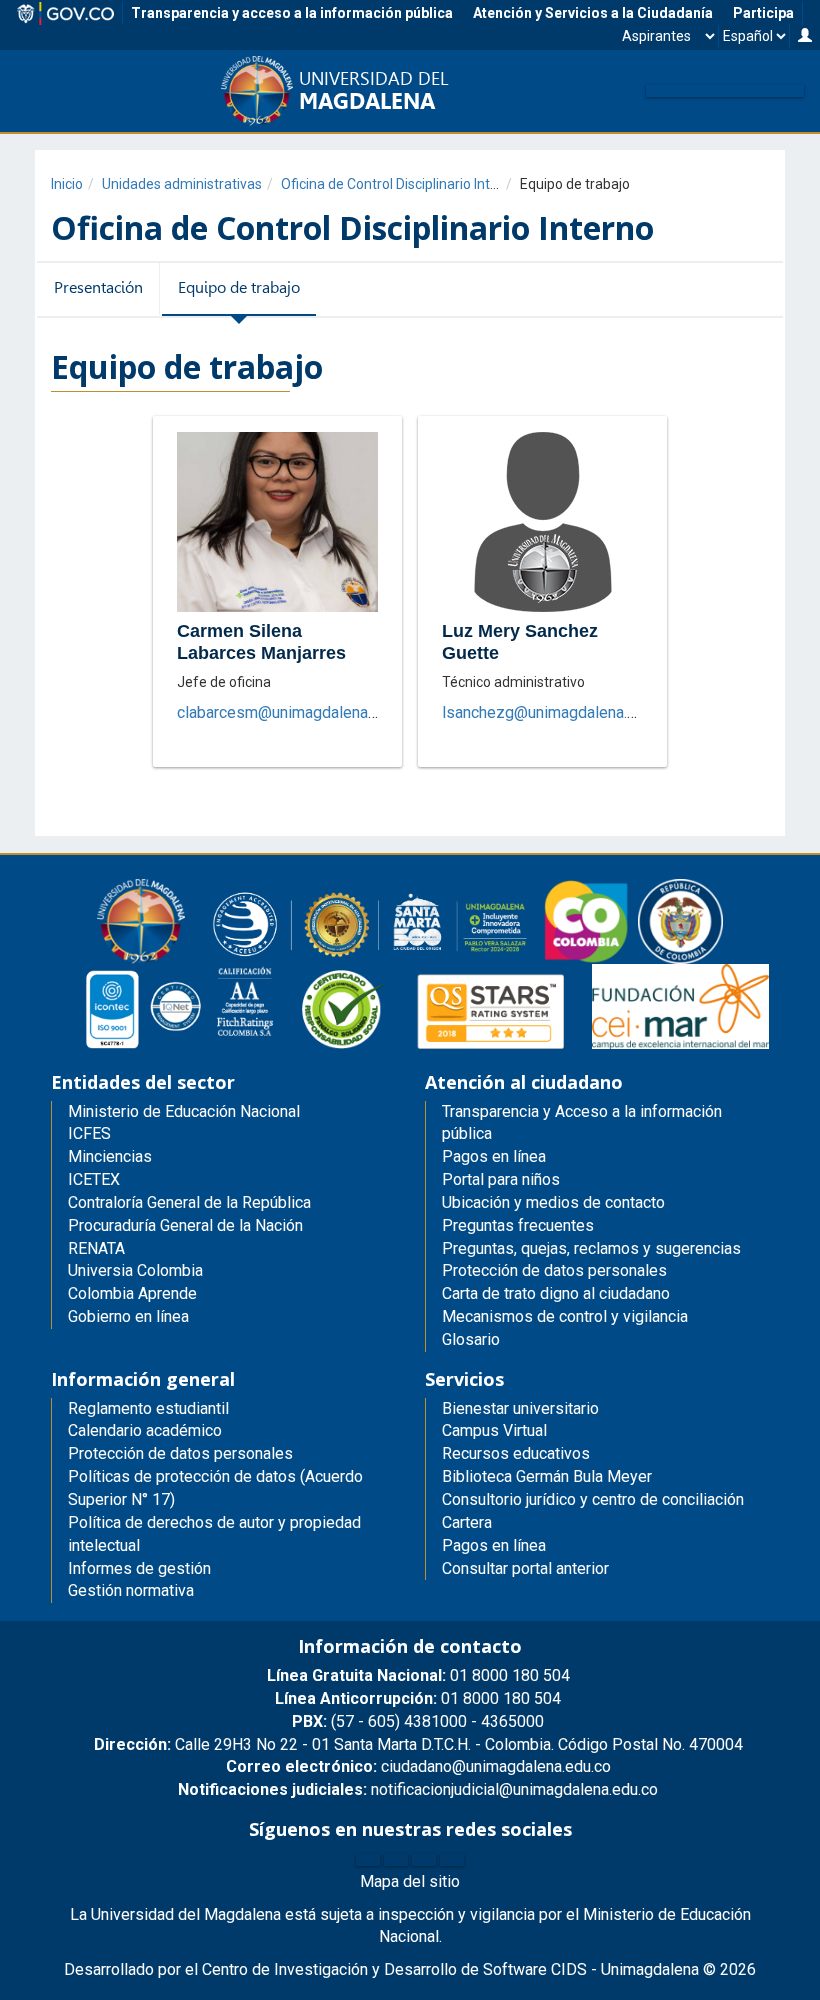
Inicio (67, 184)
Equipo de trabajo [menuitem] (239, 287)
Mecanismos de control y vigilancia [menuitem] (565, 1316)
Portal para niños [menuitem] (501, 1179)
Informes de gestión (139, 1568)
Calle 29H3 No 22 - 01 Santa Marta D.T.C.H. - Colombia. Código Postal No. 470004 (418, 1744)
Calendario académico (145, 1430)
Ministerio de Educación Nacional (184, 1111)
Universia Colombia (135, 1270)
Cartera (467, 1522)
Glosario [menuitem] (471, 1339)
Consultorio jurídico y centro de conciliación (593, 1499)
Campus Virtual (494, 1430)
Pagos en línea (494, 1545)
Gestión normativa (131, 1590)
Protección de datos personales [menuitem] (554, 1270)
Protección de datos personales (180, 1453)
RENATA (96, 1248)
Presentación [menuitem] (98, 287)
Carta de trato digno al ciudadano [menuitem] (556, 1293)
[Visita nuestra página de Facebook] (368, 1860)
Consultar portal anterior (525, 1568)
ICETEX (94, 1179)
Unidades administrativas (182, 184)
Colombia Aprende (132, 1293)
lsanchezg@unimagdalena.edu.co (557, 712)
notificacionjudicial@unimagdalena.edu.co (418, 1789)
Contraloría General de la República (189, 1202)
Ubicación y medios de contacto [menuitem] (553, 1202)
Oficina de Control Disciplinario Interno (400, 184)
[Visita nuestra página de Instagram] (424, 1860)
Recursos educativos (516, 1453)
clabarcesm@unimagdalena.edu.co (297, 712)
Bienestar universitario (520, 1408)
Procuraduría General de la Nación (185, 1225)
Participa (763, 13)
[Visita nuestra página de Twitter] (396, 1860)
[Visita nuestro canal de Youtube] (452, 1860)
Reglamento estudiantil (148, 1408)
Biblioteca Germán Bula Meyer (547, 1476)
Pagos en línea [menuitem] (494, 1156)
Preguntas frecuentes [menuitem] (518, 1225)
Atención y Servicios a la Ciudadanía (593, 13)
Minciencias (110, 1156)
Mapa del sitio (410, 1881)
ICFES (89, 1133)
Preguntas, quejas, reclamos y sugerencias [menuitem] (591, 1248)
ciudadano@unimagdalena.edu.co (418, 1766)
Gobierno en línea (128, 1316)
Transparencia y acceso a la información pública (292, 13)
